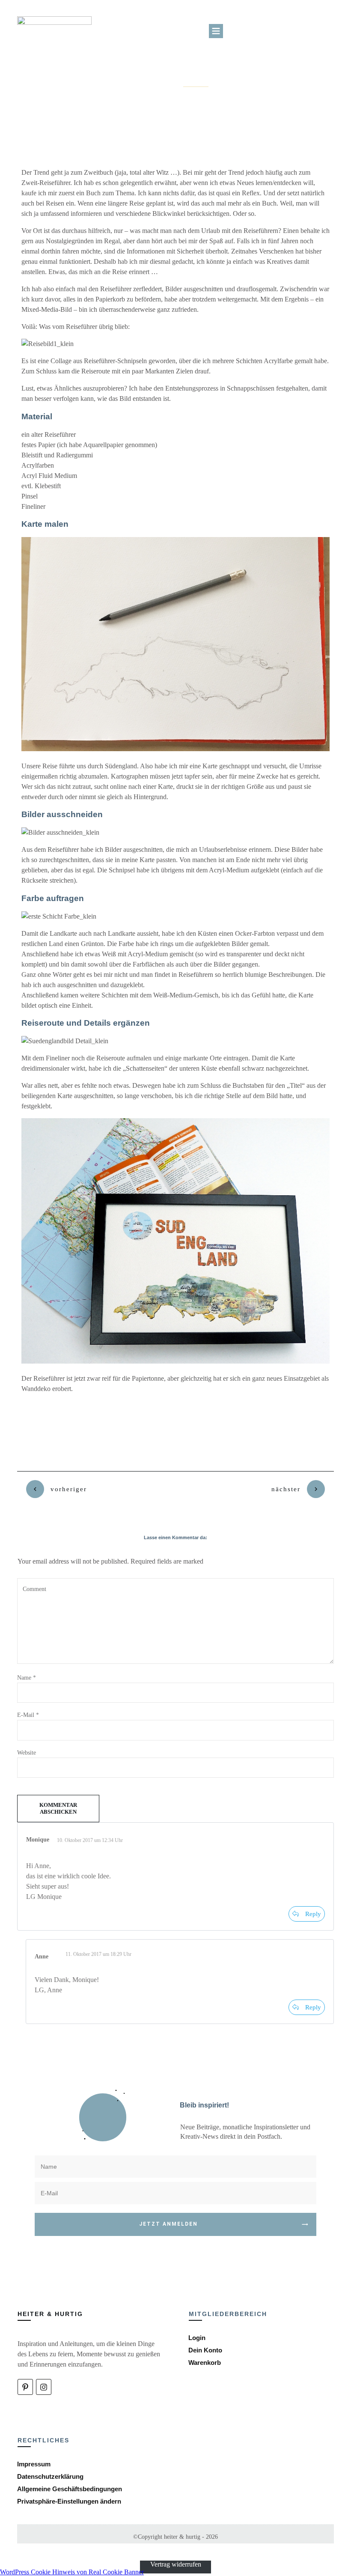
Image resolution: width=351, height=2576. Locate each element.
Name (27, 1678)
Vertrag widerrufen (176, 2564)
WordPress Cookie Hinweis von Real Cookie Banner (72, 2572)
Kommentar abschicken (58, 1808)
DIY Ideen (196, 84)
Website (27, 1753)
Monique (38, 1840)
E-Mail (28, 1715)
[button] (69, 2501)
